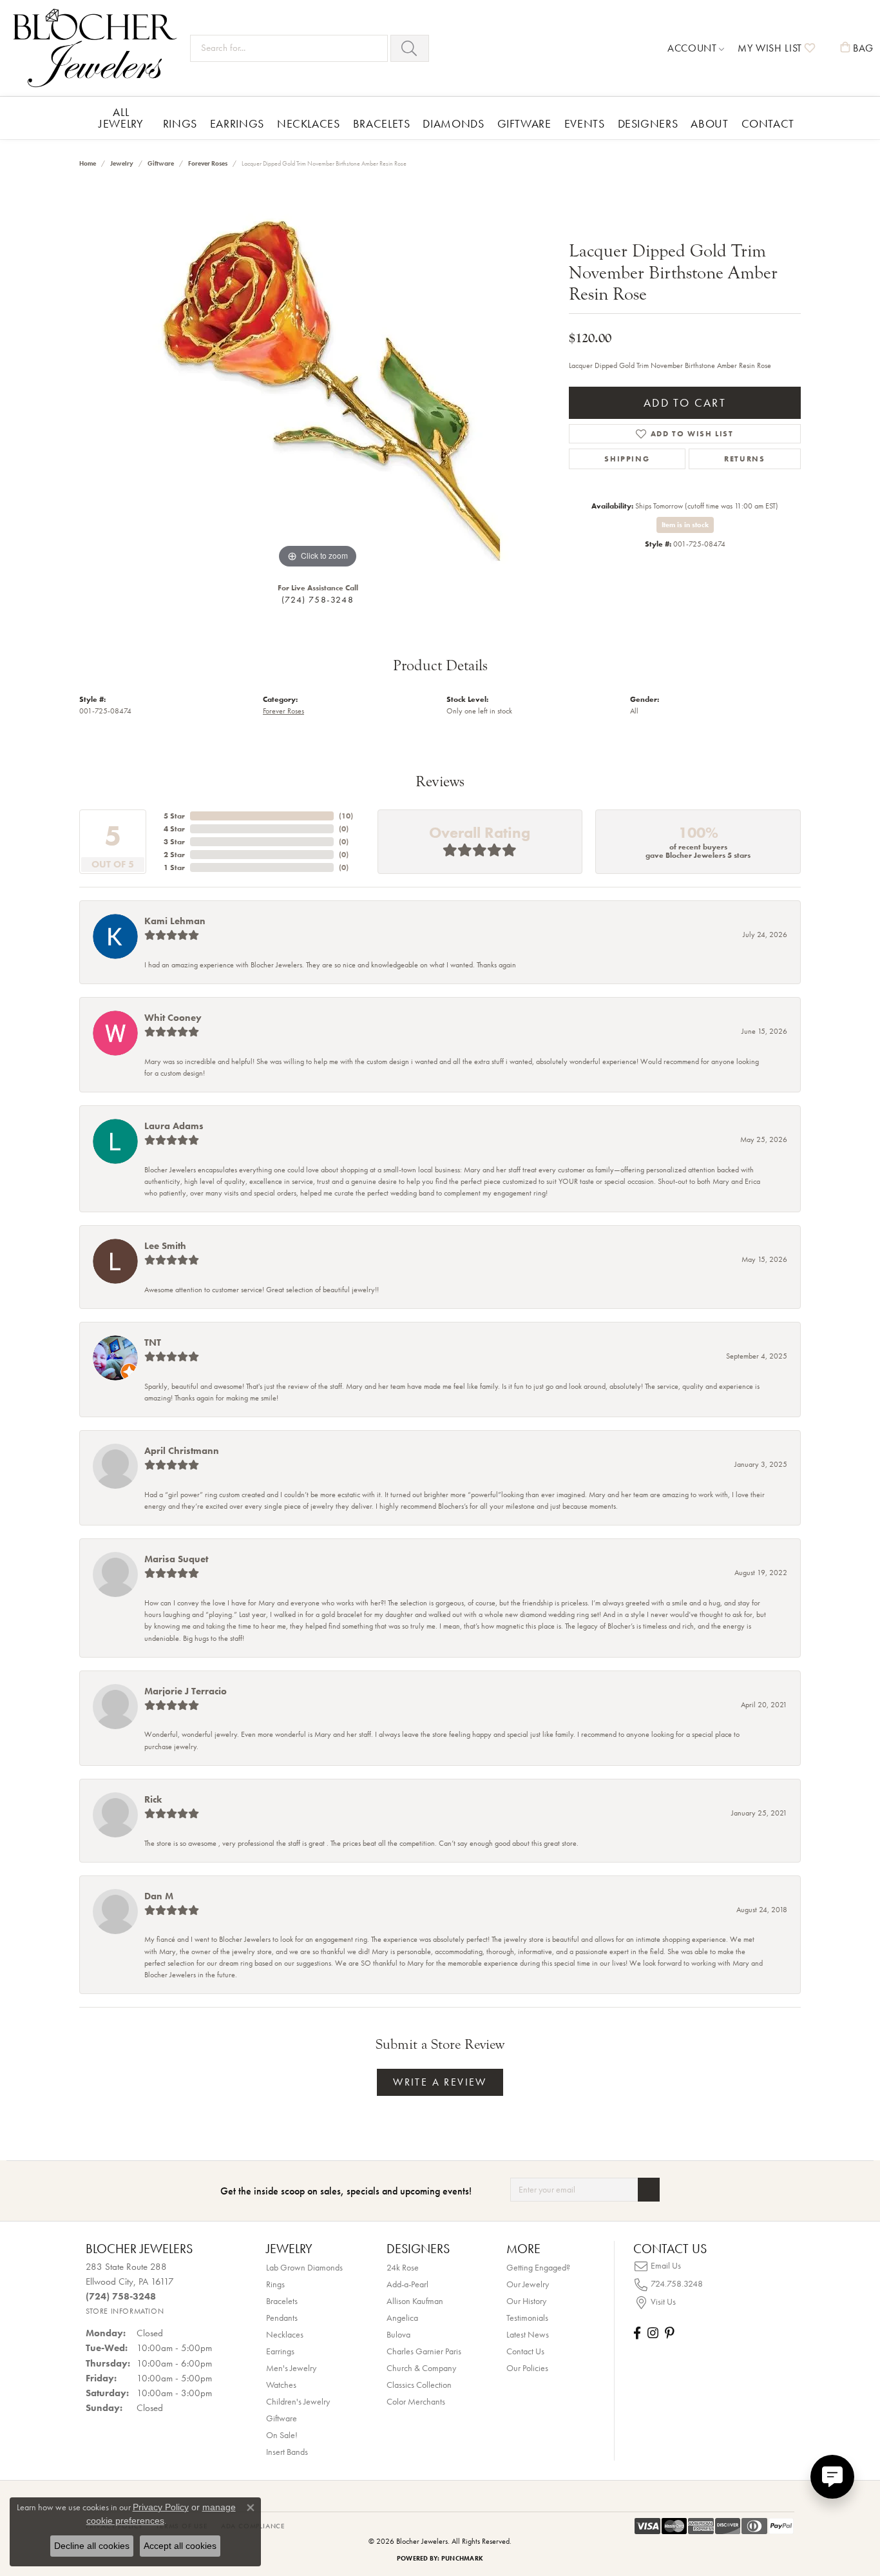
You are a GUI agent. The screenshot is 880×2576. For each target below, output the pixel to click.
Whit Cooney (173, 1018)
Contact (768, 123)
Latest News (528, 2334)
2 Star (174, 855)
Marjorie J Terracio (186, 1691)
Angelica (402, 2318)
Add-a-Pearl (407, 2284)
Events (585, 123)
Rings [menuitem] (275, 2284)
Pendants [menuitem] (282, 2318)
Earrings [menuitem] (280, 2351)
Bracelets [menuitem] (282, 2301)
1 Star (174, 867)
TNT (153, 1342)
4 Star (174, 829)
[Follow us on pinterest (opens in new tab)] (669, 2333)
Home (88, 163)
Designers (648, 123)
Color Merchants (416, 2401)
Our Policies (527, 2368)
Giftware (524, 123)
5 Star (174, 816)
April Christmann (182, 1451)
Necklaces (309, 123)
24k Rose (403, 2267)
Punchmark (462, 2558)
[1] (649, 2190)
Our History (526, 2301)
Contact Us (525, 2351)
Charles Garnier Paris (424, 2351)
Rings (180, 123)
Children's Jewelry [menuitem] (298, 2401)
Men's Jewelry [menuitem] (291, 2368)
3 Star (174, 842)
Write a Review (440, 2082)
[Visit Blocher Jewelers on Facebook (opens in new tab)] (637, 2333)
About (709, 123)
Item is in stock (685, 525)
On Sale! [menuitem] (282, 2435)
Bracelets (382, 123)
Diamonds (453, 123)
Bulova (398, 2334)
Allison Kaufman (415, 2301)
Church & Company (421, 2368)
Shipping (627, 459)
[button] (696, 48)
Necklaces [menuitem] (285, 2334)
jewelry (122, 163)
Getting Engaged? (538, 2267)
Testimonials (527, 2318)
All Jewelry (121, 118)
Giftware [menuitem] (282, 2418)
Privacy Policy (161, 2507)
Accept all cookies (180, 2546)
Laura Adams (174, 1126)
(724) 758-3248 (318, 599)
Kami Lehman (175, 921)
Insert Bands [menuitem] (287, 2452)
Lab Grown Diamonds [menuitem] (304, 2267)
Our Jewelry (528, 2284)
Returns (744, 459)
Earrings (237, 123)
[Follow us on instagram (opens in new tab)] (653, 2333)
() (346, 816)
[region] (318, 378)
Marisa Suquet (176, 1559)
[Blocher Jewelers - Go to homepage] (98, 48)
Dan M (159, 1896)
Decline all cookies (92, 2546)
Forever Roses (208, 163)
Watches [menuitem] (281, 2385)
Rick (153, 1799)
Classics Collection (419, 2385)
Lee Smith (165, 1246)
